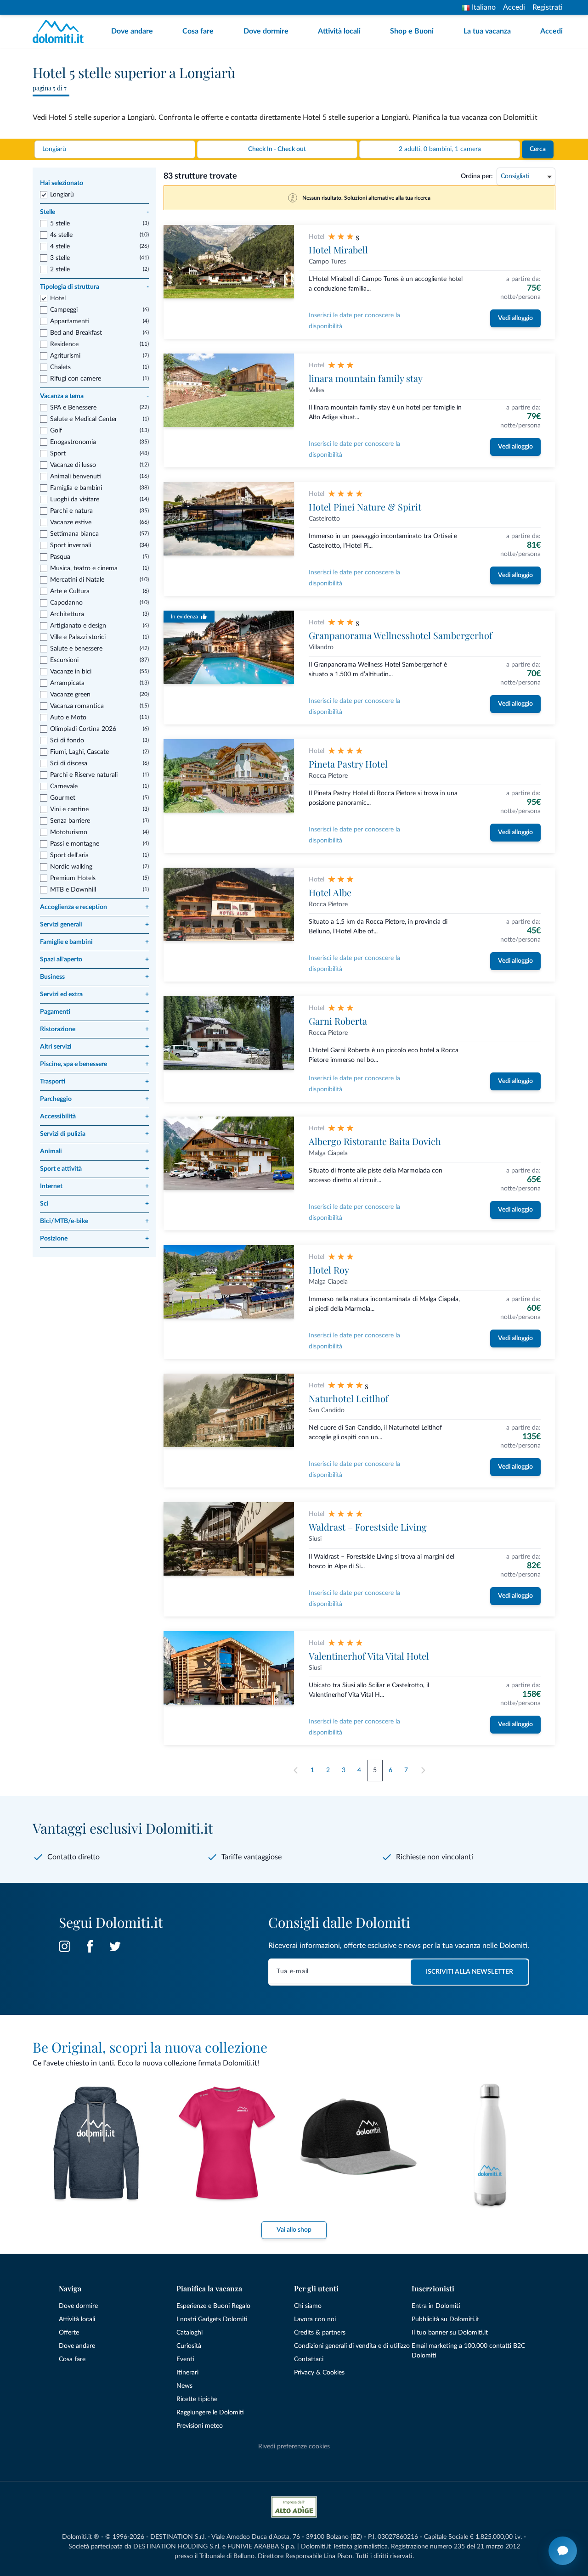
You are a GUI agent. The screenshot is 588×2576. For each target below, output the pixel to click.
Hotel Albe (330, 892)
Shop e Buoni (412, 31)
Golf (56, 431)
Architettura (67, 614)
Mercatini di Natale (77, 580)
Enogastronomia (73, 442)
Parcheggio (94, 1099)
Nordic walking (71, 867)
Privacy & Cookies (319, 2373)
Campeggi (64, 310)
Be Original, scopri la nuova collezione (150, 2047)
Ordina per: (477, 176)
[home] (61, 31)
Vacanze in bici (71, 672)
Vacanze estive (71, 522)
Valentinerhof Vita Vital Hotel (369, 1656)
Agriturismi (65, 356)
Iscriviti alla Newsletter (469, 1972)
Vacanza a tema (94, 396)
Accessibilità (94, 1117)
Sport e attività (94, 1169)
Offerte (69, 2333)
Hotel (58, 298)
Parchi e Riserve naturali (84, 775)
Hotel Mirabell (338, 250)
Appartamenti (70, 321)
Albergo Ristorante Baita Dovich (375, 1141)
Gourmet (63, 798)
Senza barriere (70, 821)
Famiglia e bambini (76, 488)
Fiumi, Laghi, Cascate (79, 752)
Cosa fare (198, 31)
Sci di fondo (67, 741)
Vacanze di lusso (73, 465)
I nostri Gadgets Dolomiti (212, 2319)
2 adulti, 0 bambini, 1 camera (440, 149)
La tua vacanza (487, 31)
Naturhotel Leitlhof (349, 1398)
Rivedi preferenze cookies (294, 2447)
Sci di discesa (69, 763)
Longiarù (62, 195)
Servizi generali (94, 925)
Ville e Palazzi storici (78, 637)
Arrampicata (67, 683)
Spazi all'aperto (94, 960)
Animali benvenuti (76, 477)
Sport (58, 454)
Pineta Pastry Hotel (348, 764)
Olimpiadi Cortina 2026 (83, 729)
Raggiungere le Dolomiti (210, 2413)
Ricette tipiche (197, 2399)
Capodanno (66, 603)
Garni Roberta (338, 1021)
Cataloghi (189, 2333)
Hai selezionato (62, 183)
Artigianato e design (78, 626)
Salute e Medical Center (84, 419)
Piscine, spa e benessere (94, 1064)
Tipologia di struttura (94, 287)
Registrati (548, 7)
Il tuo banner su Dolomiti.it (450, 2333)
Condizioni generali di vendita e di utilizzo (352, 2346)
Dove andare (132, 31)
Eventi (185, 2359)
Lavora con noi (315, 2319)
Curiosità (189, 2346)
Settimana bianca (74, 534)
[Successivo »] (423, 1771)
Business (94, 977)
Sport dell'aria (69, 855)
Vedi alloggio (515, 318)
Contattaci (309, 2359)
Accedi (514, 7)
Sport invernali (71, 545)
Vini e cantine (69, 809)
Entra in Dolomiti (436, 2306)
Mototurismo (69, 832)
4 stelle (60, 247)
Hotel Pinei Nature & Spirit (365, 507)
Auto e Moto (68, 718)
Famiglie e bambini (94, 942)
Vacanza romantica (77, 706)
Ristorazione (94, 1029)
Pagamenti (94, 1012)
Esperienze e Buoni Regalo (213, 2306)
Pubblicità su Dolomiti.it (445, 2319)
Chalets (60, 367)
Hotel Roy (329, 1270)
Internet (94, 1186)
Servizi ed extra (94, 994)
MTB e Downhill (73, 890)
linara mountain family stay (366, 378)
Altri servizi (94, 1047)
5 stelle (60, 224)
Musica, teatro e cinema (84, 568)
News (184, 2386)
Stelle (94, 212)
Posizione (94, 1239)
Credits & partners (320, 2333)
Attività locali (339, 31)
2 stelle (60, 269)
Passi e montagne (75, 844)
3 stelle (60, 258)
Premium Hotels (73, 878)
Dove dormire (266, 31)
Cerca (538, 149)
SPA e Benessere (73, 408)
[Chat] (563, 2551)
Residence (64, 344)
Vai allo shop (294, 2230)
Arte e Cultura (70, 591)
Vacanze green (70, 695)
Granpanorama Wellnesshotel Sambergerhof (401, 635)
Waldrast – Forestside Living (368, 1527)
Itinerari (187, 2373)
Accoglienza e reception (94, 907)
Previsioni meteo (200, 2426)
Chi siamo (308, 2306)
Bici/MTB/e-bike (94, 1221)
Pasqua (60, 557)
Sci (94, 1204)
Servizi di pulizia (94, 1134)
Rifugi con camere (76, 379)
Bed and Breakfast (76, 333)
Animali (94, 1151)
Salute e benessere (76, 649)
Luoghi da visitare (75, 499)
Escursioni (64, 660)
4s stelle (61, 235)
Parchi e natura (71, 511)
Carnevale (64, 786)
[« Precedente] (295, 1771)
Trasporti (94, 1082)
